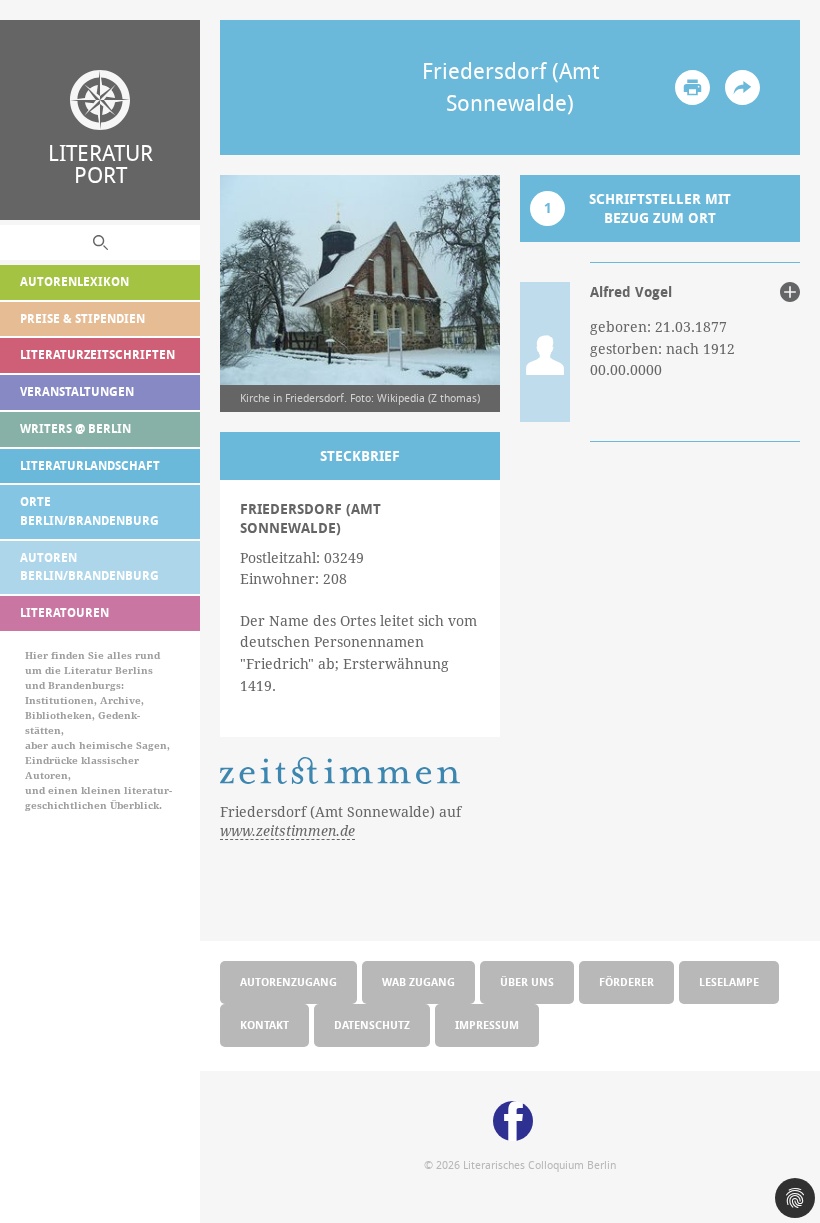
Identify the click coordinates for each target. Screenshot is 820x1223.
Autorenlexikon (74, 281)
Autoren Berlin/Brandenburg (89, 567)
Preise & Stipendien (82, 318)
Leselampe (729, 981)
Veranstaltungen (77, 391)
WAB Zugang (418, 981)
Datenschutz (372, 1024)
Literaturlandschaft (90, 465)
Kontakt (264, 1024)
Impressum (487, 1024)
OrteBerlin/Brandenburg (89, 511)
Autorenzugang (288, 981)
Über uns (527, 981)
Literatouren (64, 612)
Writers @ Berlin (75, 428)
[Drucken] (692, 87)
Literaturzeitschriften (97, 354)
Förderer (626, 981)
